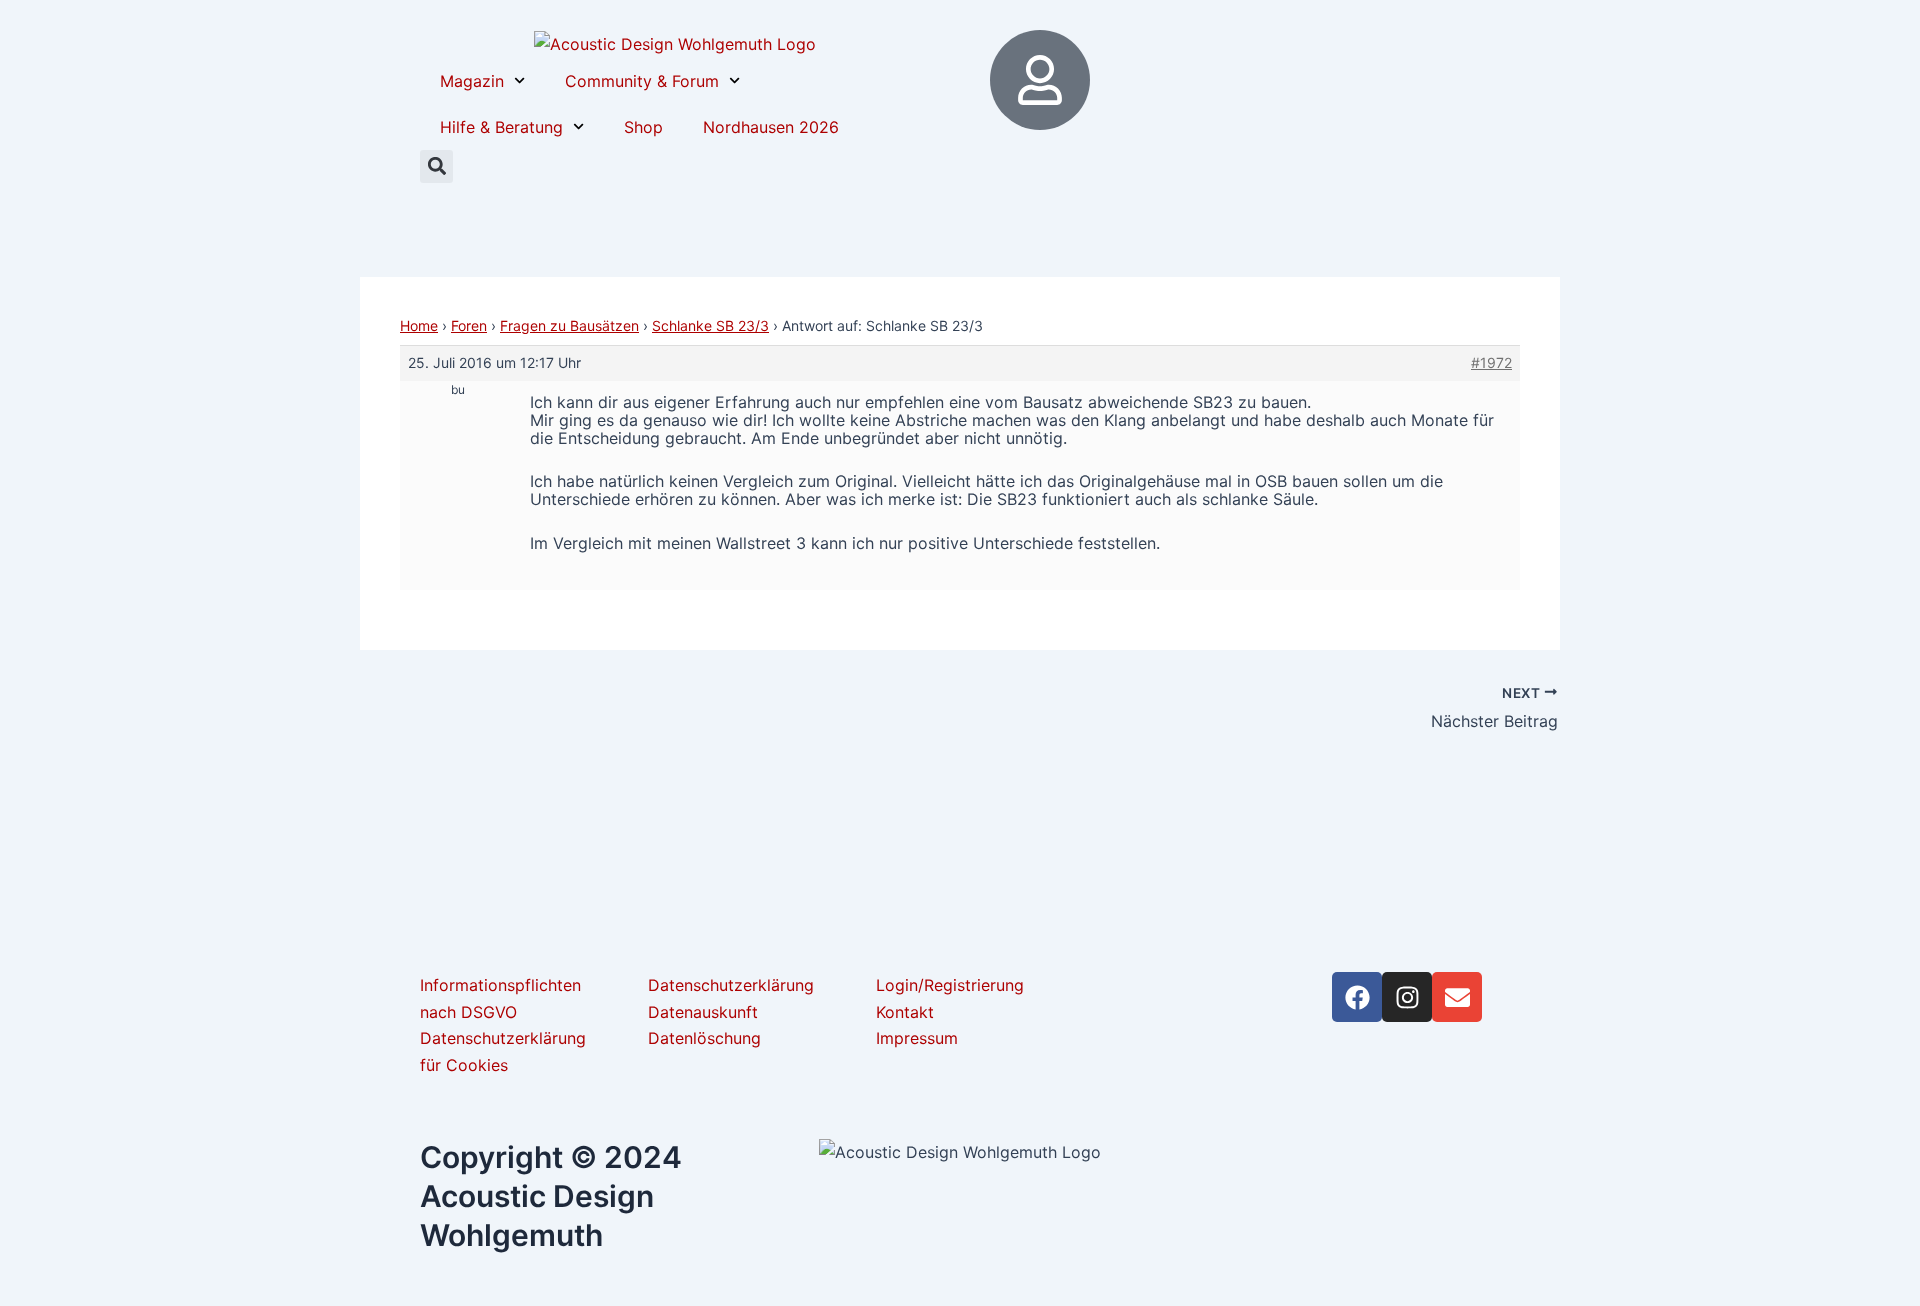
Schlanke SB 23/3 (710, 325)
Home (419, 325)
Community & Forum (642, 81)
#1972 (1491, 362)
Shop (643, 127)
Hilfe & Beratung (501, 127)
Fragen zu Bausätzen (569, 325)
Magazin (472, 81)
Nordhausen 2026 (771, 127)
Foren (469, 325)
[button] (436, 166)
